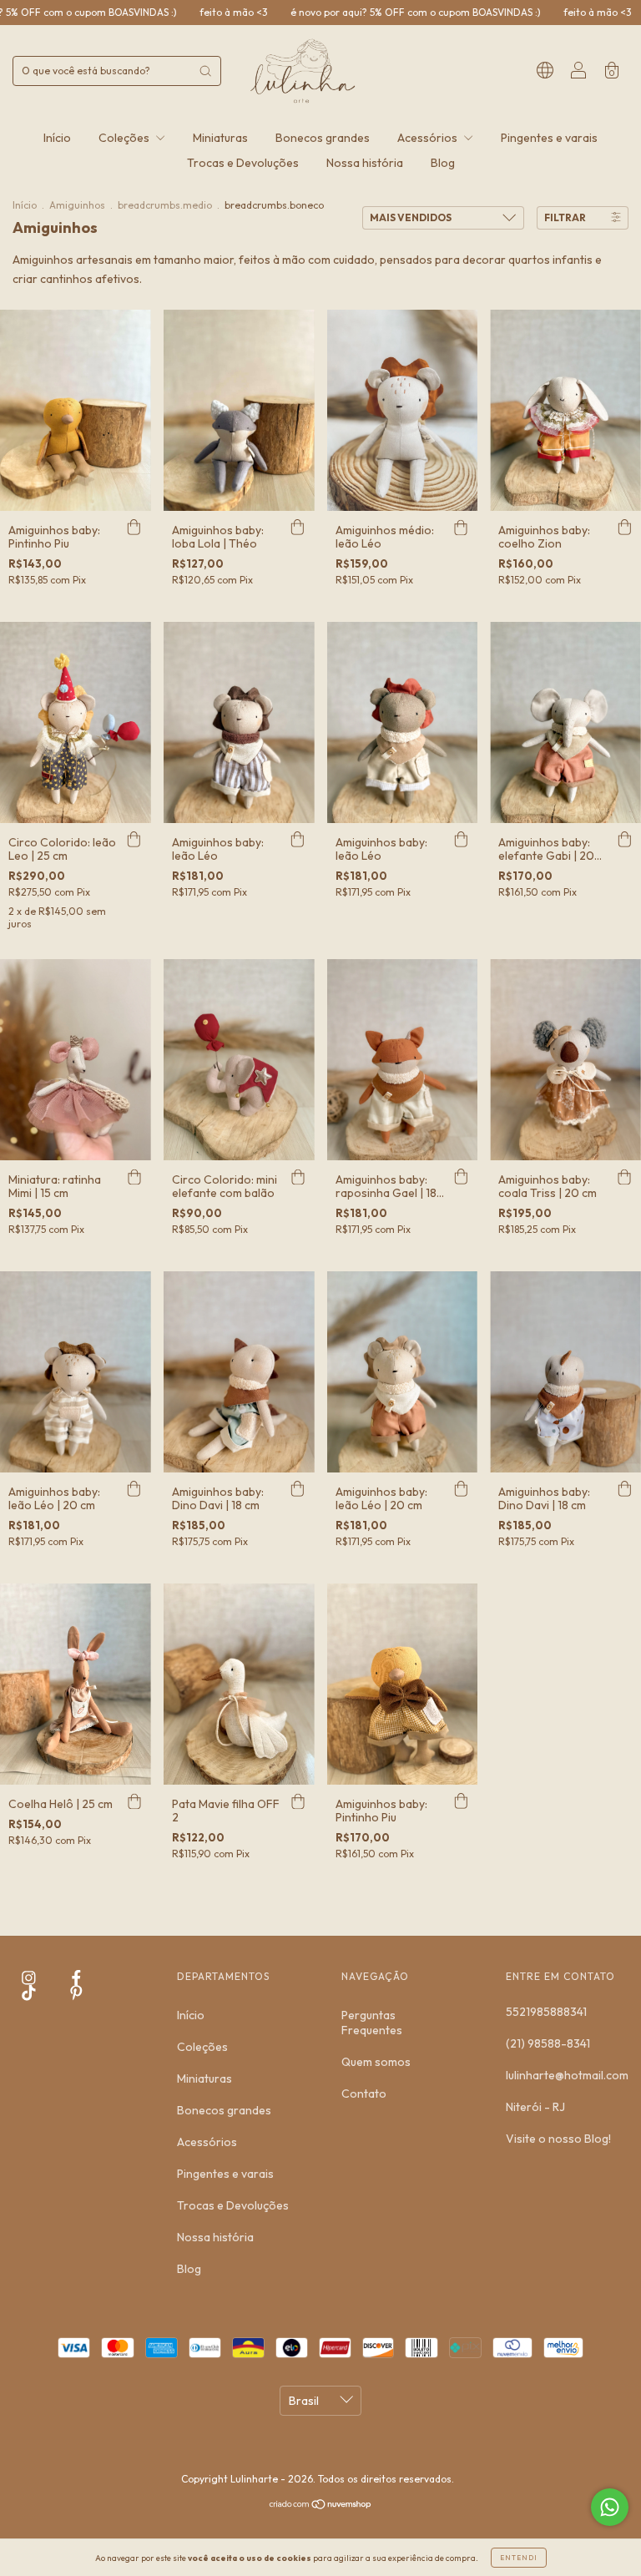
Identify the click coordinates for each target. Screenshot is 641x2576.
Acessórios (429, 138)
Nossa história (365, 163)
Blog (443, 163)
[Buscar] (205, 71)
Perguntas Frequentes (372, 2023)
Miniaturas (220, 138)
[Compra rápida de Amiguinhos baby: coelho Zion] (624, 528)
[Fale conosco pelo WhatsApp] (610, 2507)
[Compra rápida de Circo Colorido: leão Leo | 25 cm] (134, 840)
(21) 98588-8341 (548, 2043)
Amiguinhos (77, 205)
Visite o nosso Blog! (558, 2139)
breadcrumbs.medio (165, 205)
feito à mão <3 (132, 12)
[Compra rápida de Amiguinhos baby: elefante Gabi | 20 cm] (624, 840)
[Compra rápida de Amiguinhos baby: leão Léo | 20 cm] (134, 1489)
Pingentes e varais (549, 138)
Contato (364, 2094)
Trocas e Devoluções (243, 163)
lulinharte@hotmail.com (567, 2075)
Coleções (125, 138)
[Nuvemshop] (321, 2506)
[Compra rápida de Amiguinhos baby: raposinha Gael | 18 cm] (461, 1177)
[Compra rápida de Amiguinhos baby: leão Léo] (298, 840)
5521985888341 (546, 2012)
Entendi (519, 2558)
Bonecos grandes (323, 138)
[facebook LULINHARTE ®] (76, 1977)
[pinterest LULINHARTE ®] (76, 1993)
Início (57, 138)
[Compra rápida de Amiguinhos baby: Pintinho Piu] (134, 528)
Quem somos (376, 2062)
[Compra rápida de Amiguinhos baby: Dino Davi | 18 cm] (298, 1489)
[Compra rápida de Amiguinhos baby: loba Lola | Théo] (298, 528)
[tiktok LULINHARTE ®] (30, 1993)
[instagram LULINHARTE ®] (30, 1977)
